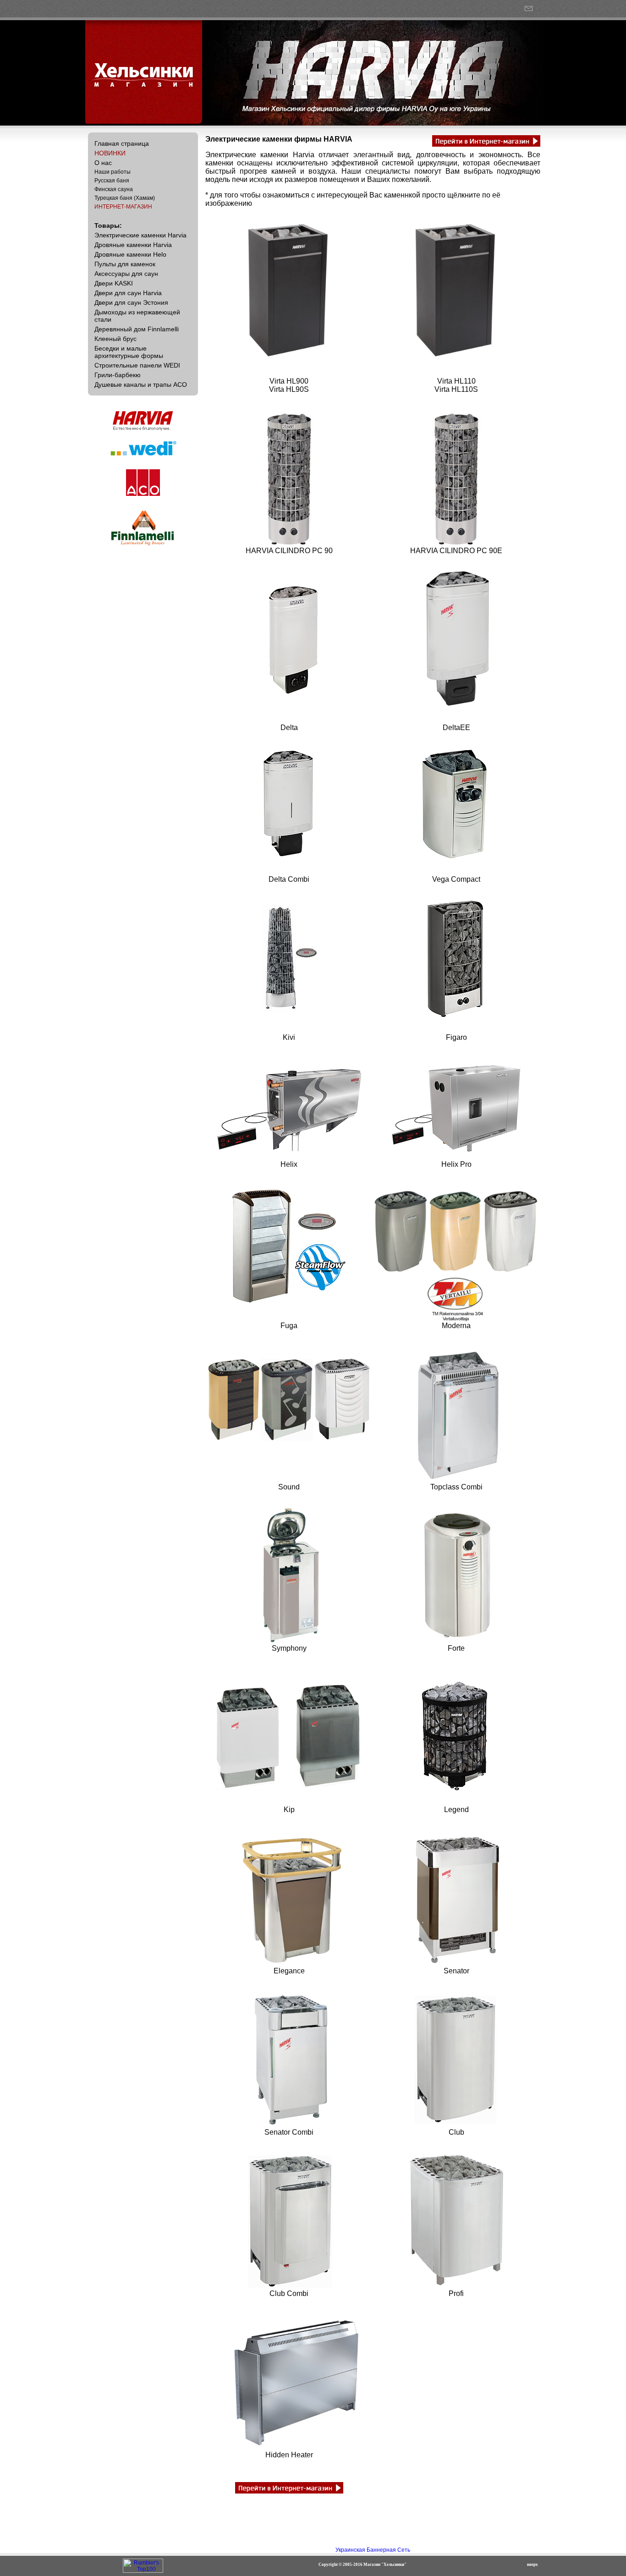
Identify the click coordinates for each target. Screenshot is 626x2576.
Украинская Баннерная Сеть (373, 2550)
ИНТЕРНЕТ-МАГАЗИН (123, 207)
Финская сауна (114, 189)
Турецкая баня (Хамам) (125, 198)
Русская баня (112, 181)
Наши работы (113, 172)
